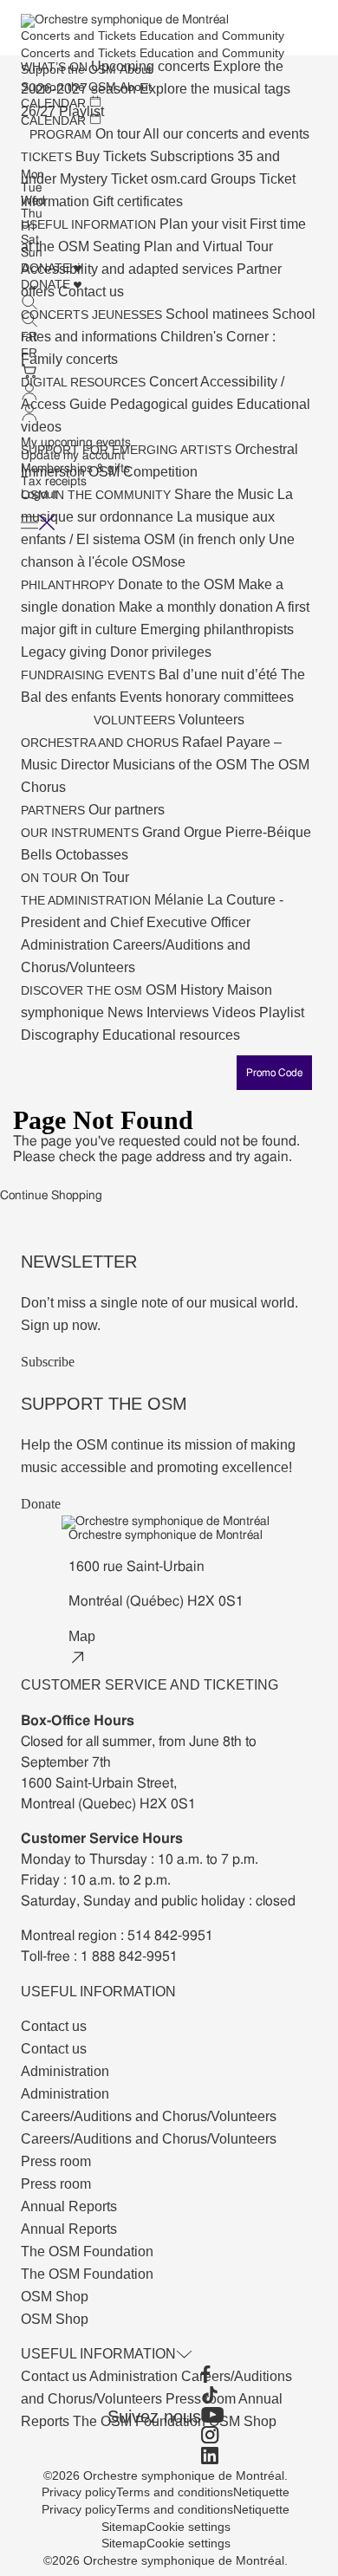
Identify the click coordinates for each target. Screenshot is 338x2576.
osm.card (181, 179)
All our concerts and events (226, 134)
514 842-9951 (170, 1936)
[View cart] (76, 373)
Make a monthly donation (197, 607)
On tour (119, 134)
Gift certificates (138, 201)
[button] (76, 404)
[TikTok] (212, 2397)
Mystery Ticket (105, 179)
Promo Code (274, 1073)
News (127, 1012)
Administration (67, 945)
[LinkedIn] (212, 2457)
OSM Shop (243, 2421)
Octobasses (92, 855)
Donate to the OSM (178, 584)
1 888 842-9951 (129, 1956)
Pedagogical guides (173, 404)
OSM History (186, 990)
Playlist (282, 1012)
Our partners (127, 810)
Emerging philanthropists (217, 629)
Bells (38, 855)
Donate (41, 1504)
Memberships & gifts (75, 469)
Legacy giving (65, 652)
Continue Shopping (51, 1196)
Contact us (55, 2376)
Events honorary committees (207, 697)
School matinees (219, 314)
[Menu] (38, 522)
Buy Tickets (113, 156)
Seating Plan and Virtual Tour (183, 247)
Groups (235, 179)
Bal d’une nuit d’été (220, 675)
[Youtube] (212, 2417)
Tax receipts (54, 482)
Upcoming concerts (152, 66)
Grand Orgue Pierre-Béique (227, 832)
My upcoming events (76, 443)
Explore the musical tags (215, 89)
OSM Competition (143, 472)
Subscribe (48, 1362)
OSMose (159, 562)
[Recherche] (29, 311)
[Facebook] (212, 2376)
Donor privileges (161, 652)
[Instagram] (212, 2436)
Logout (39, 495)
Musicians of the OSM (182, 765)
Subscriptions (194, 156)
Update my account (73, 456)
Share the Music (226, 494)
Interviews (179, 1012)
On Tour (105, 877)
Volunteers (211, 720)
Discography (62, 1035)
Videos (236, 1012)
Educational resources (171, 1035)
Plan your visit (205, 224)
